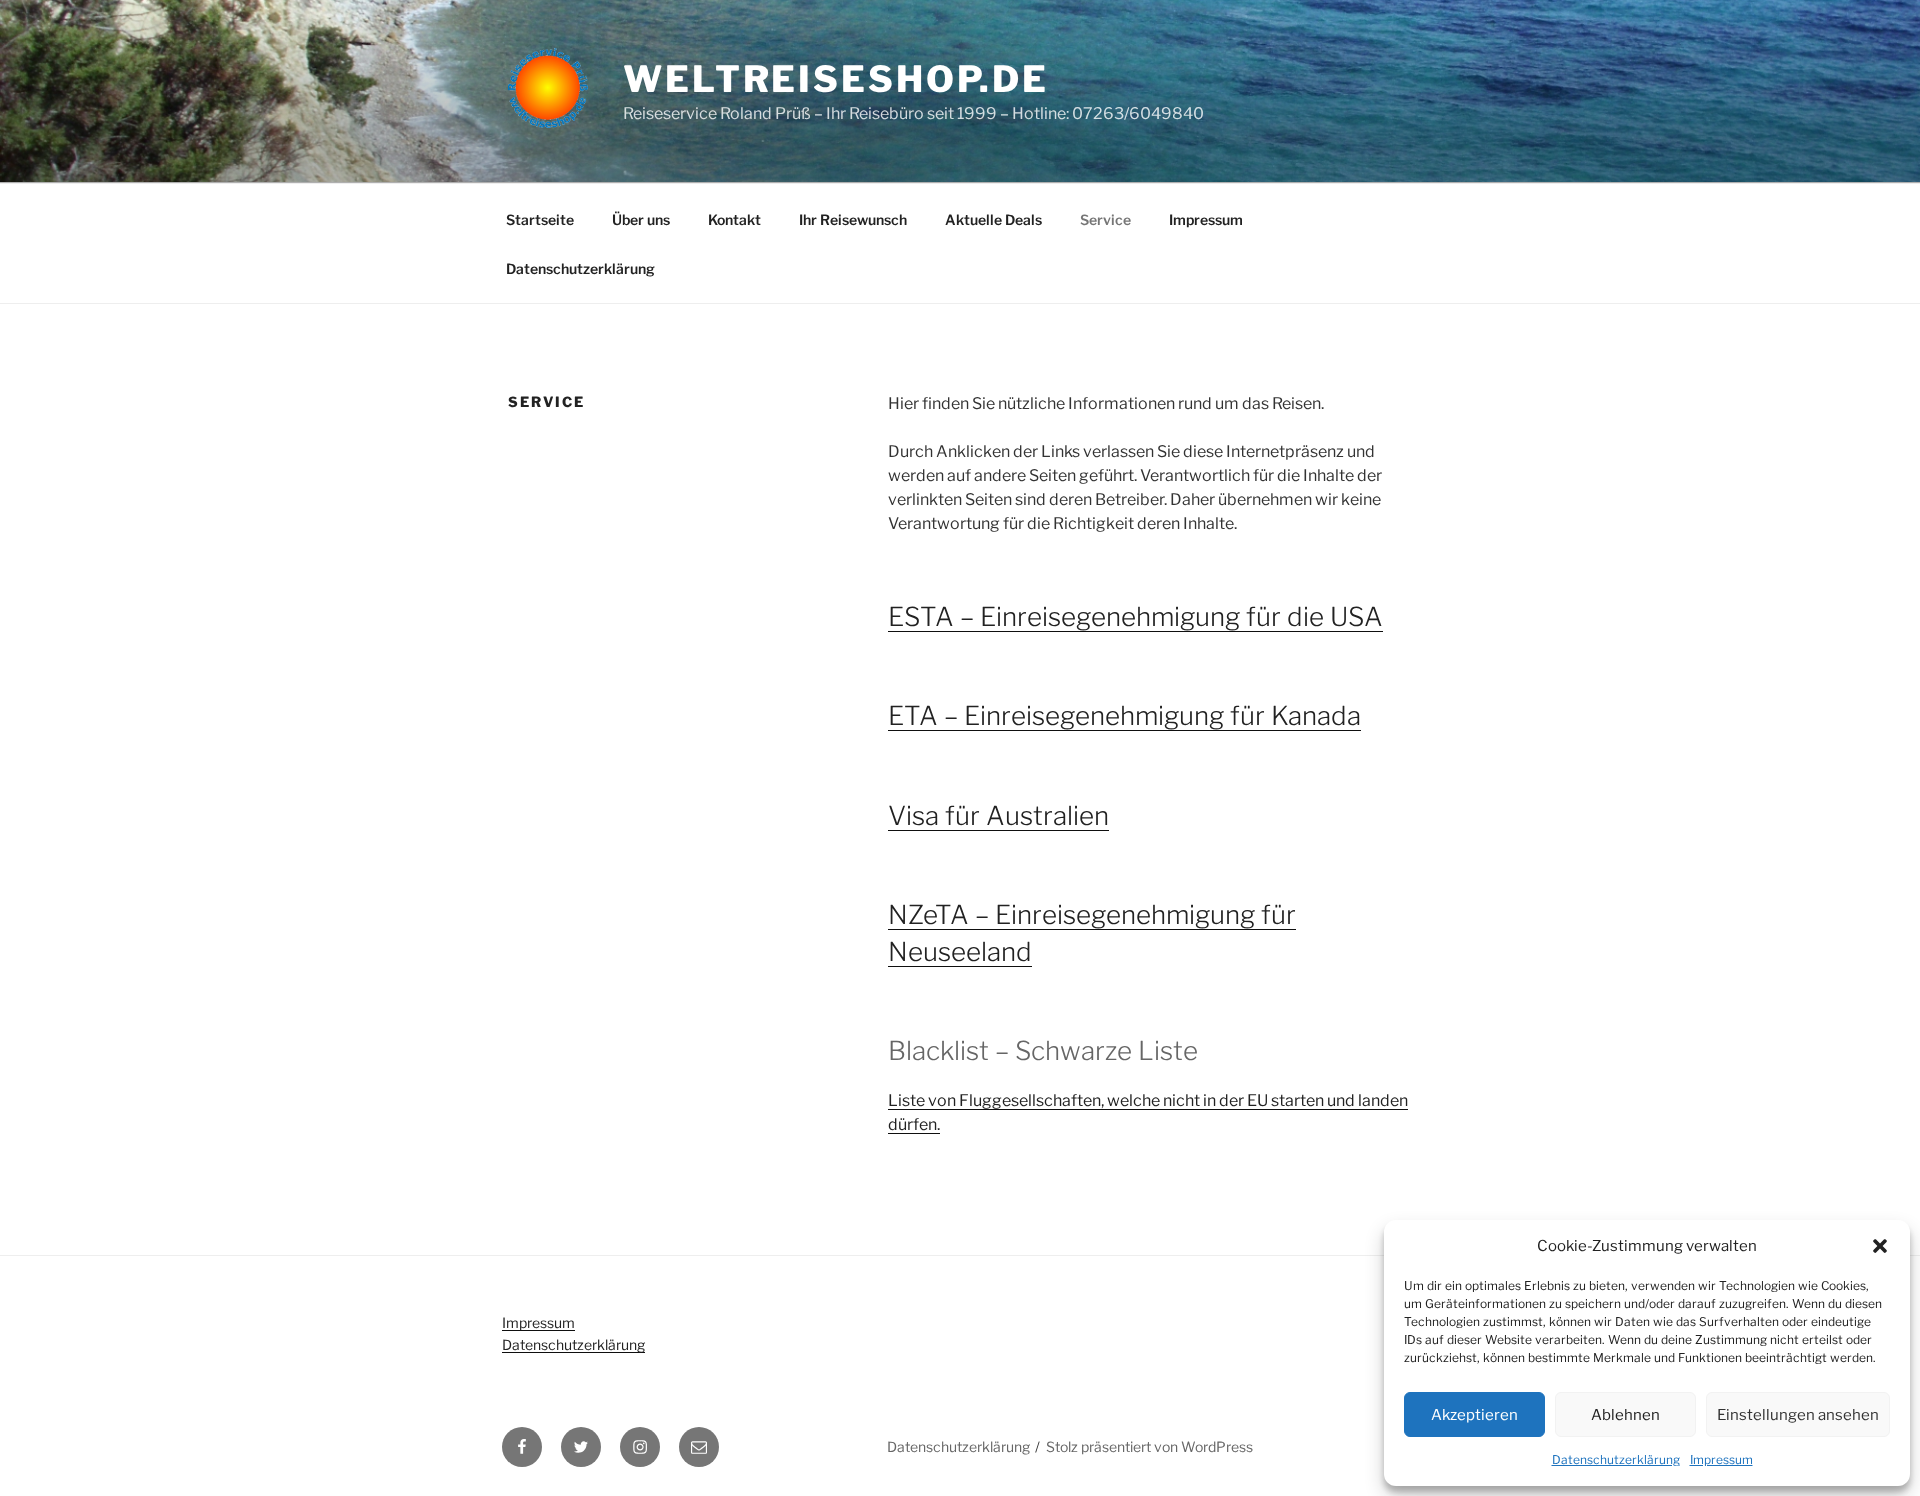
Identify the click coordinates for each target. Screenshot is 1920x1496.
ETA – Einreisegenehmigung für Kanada (1124, 715)
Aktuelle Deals (993, 219)
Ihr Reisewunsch (853, 219)
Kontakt (734, 219)
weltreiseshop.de (836, 79)
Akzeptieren (1474, 1415)
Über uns (641, 219)
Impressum (1721, 1459)
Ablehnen (1625, 1415)
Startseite (540, 219)
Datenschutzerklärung (1616, 1459)
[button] (1880, 1246)
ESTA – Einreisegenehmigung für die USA (1135, 616)
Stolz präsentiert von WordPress (1149, 1446)
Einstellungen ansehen (1798, 1415)
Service (1105, 219)
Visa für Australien (998, 815)
